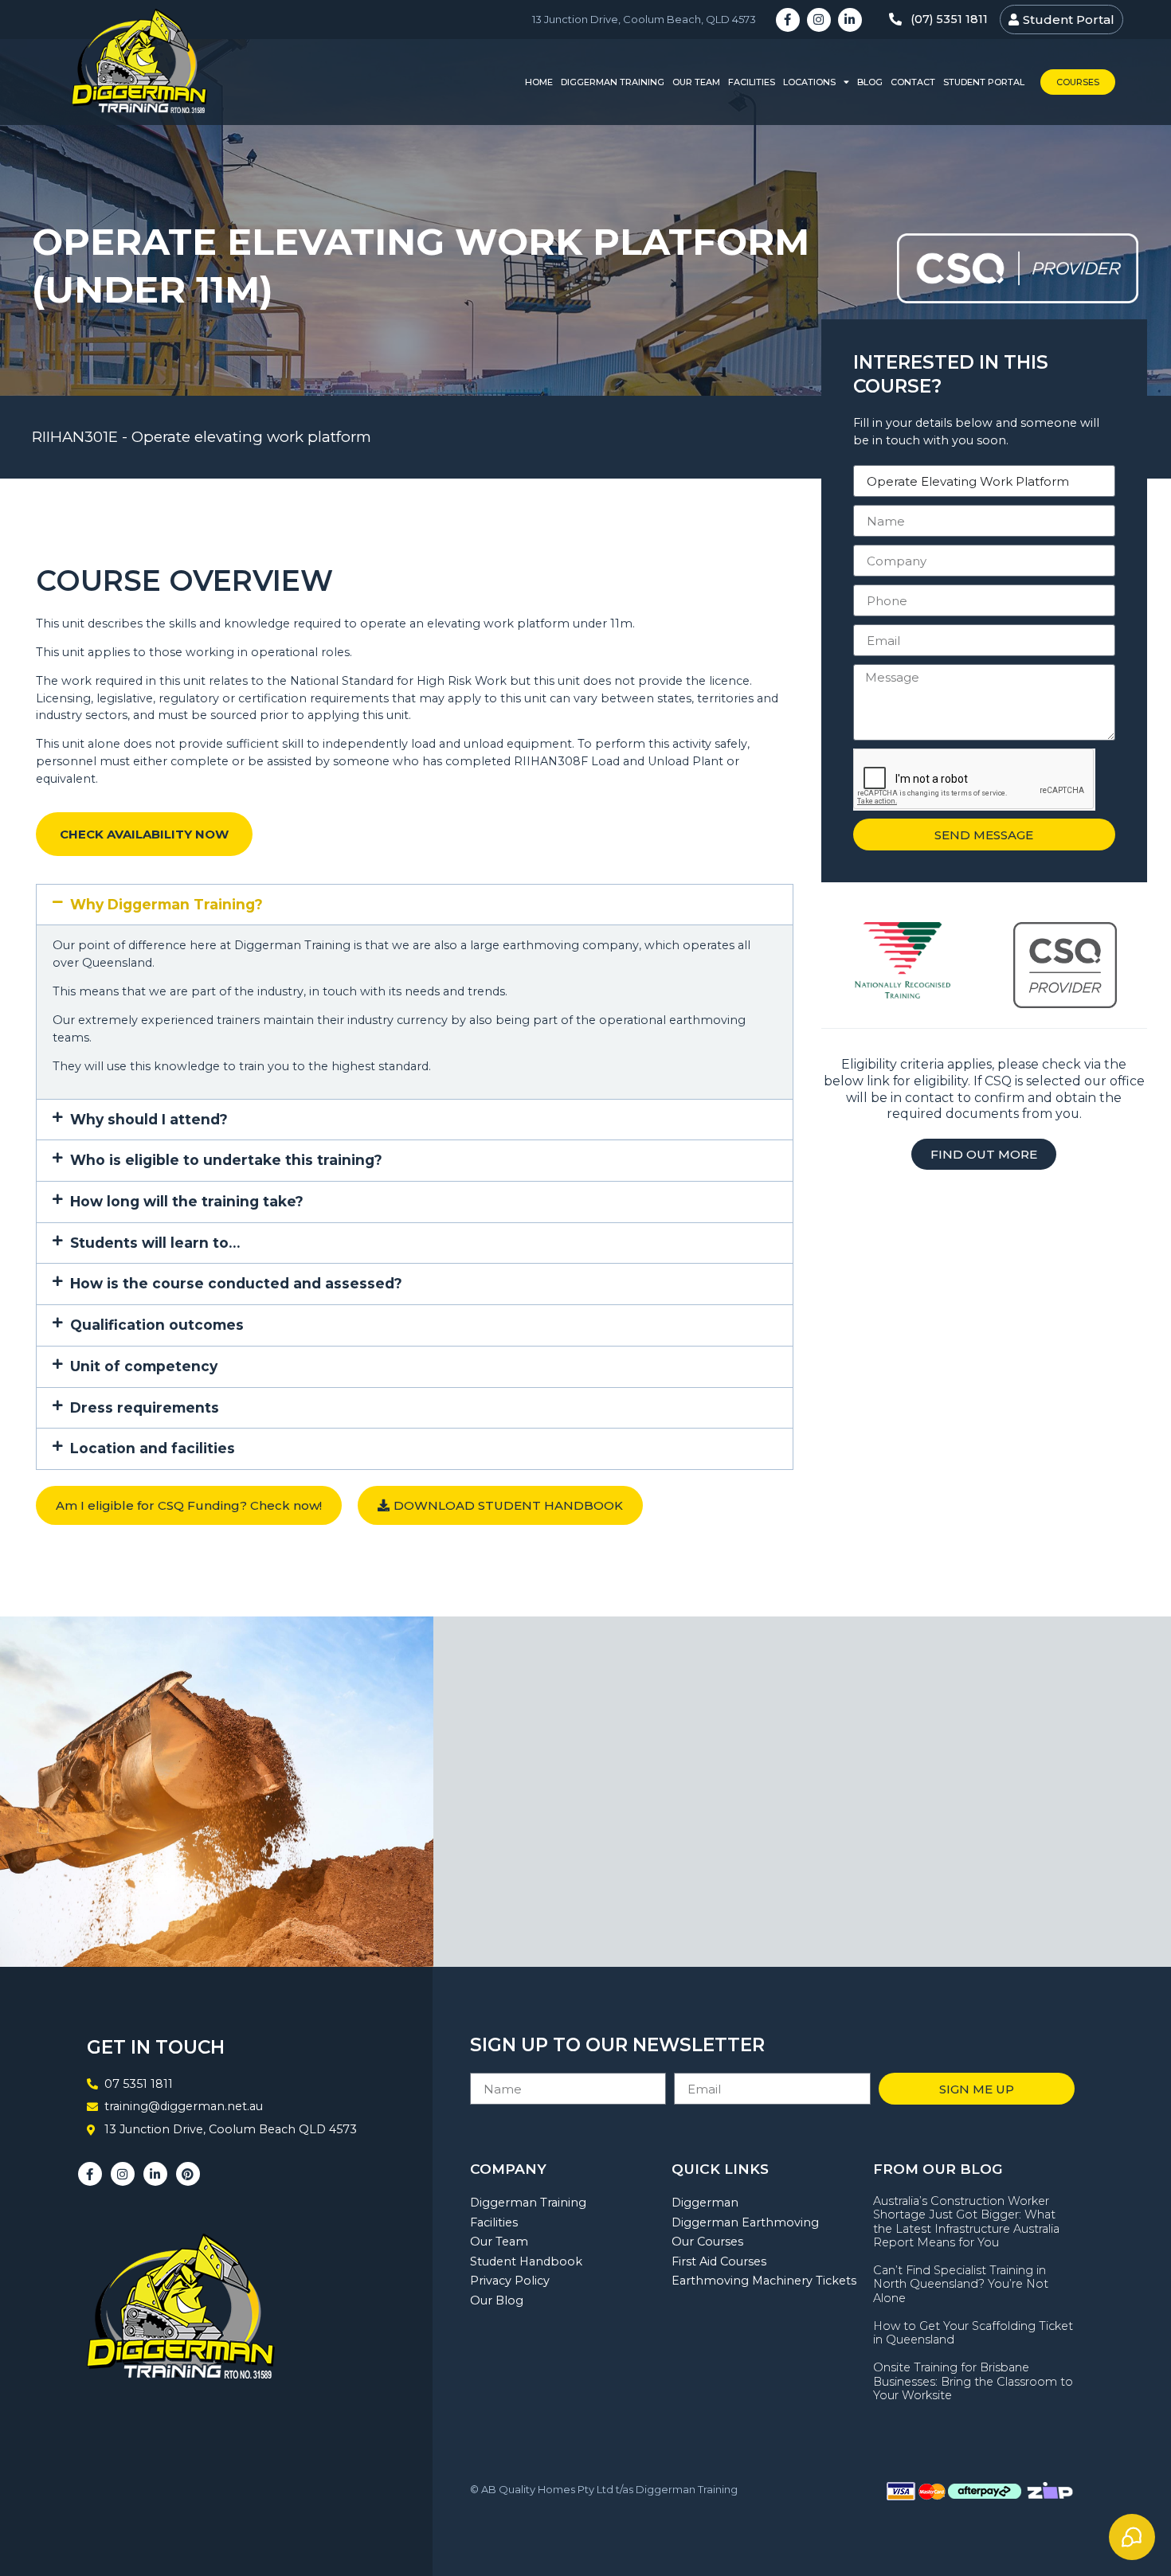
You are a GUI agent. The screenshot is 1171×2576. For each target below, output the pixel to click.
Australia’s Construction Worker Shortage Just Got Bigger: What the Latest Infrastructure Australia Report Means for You (966, 2222)
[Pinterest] (188, 2174)
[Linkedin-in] (850, 20)
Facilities (752, 82)
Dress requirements (145, 1407)
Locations (809, 82)
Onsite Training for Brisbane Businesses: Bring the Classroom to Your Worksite (973, 2381)
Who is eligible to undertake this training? (226, 1160)
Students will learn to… (155, 1243)
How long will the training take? (187, 1201)
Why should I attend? (149, 1119)
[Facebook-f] (788, 20)
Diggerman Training (613, 82)
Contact (913, 82)
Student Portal (984, 82)
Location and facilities (153, 1448)
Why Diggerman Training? (166, 904)
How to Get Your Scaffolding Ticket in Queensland (973, 2333)
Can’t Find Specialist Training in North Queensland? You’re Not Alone (961, 2284)
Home (539, 82)
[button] (415, 905)
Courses (1078, 82)
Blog (870, 82)
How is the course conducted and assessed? (236, 1283)
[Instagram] (819, 20)
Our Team (696, 82)
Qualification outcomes (157, 1325)
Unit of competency (144, 1366)
